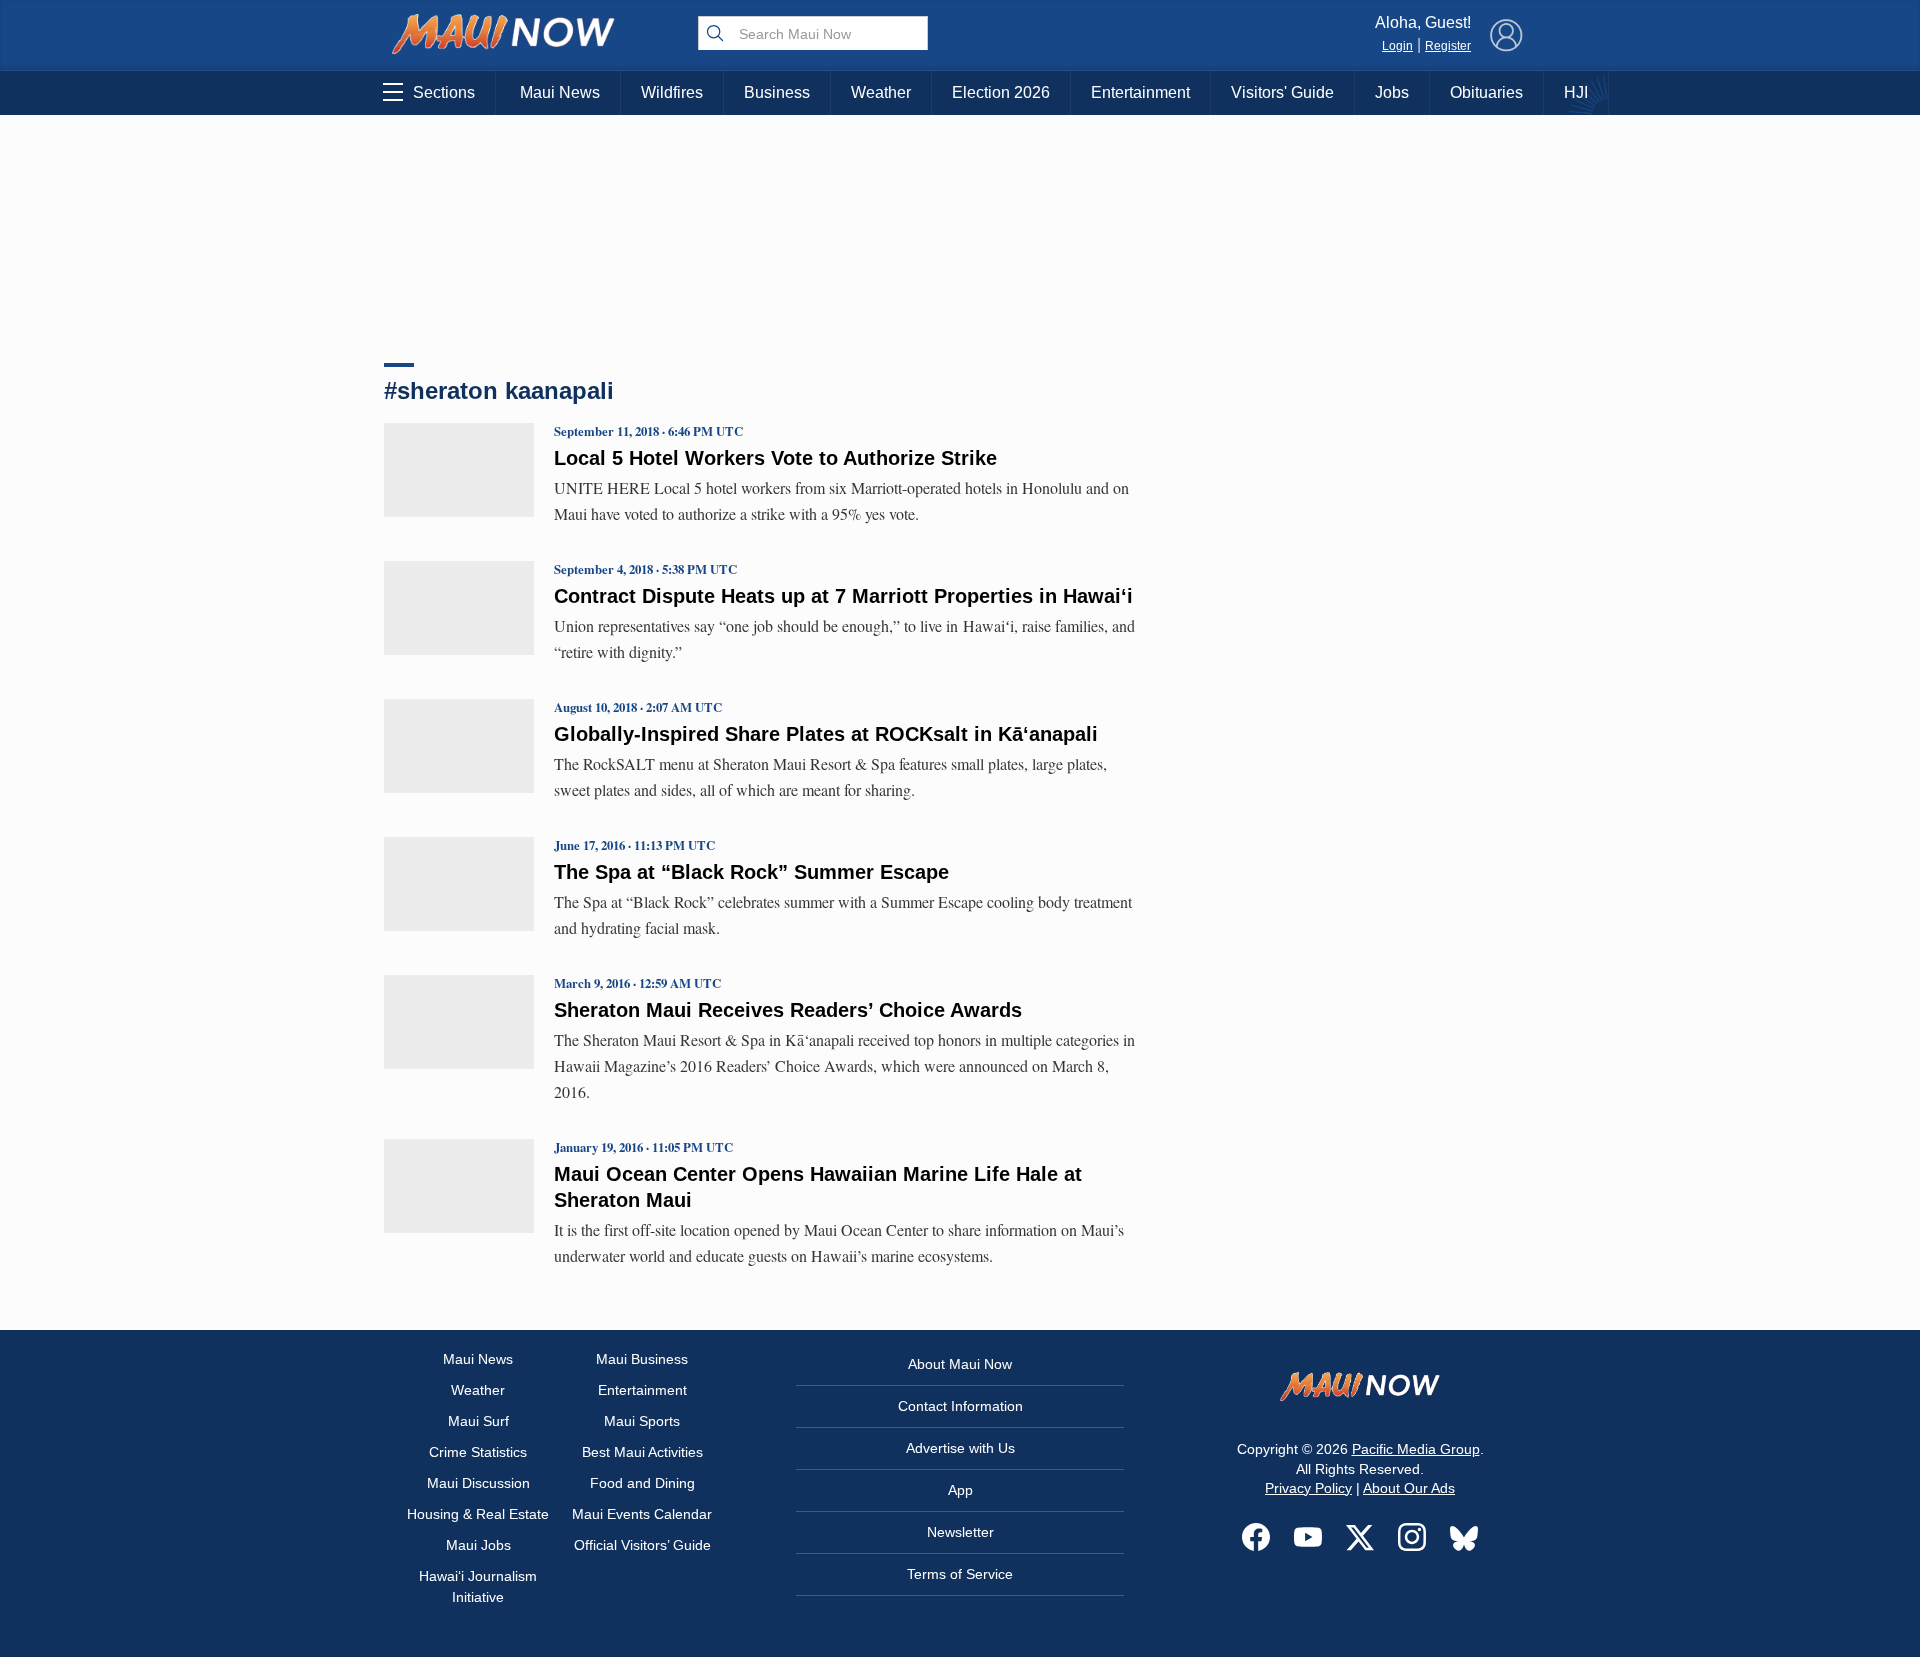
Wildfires (672, 92)
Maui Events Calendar (642, 1514)
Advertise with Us (960, 1448)
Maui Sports (642, 1421)
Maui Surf (478, 1421)
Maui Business (642, 1359)
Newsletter (960, 1532)
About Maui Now (960, 1364)
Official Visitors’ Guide (642, 1545)
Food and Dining (642, 1483)
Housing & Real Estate (478, 1514)
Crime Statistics (478, 1452)
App (960, 1490)
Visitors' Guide (1282, 92)
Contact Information (960, 1406)
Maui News (560, 92)
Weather (881, 92)
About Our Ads (1409, 1488)
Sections (444, 92)
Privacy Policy (1308, 1488)
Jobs (1392, 92)
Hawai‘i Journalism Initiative (478, 1586)
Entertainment (1140, 92)
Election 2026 (1001, 92)
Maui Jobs (478, 1545)
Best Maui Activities (642, 1452)
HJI (1576, 92)
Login (1397, 46)
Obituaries (1486, 92)
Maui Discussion (478, 1483)
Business (777, 92)
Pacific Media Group (1416, 1449)
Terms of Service (960, 1574)
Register (1448, 46)
